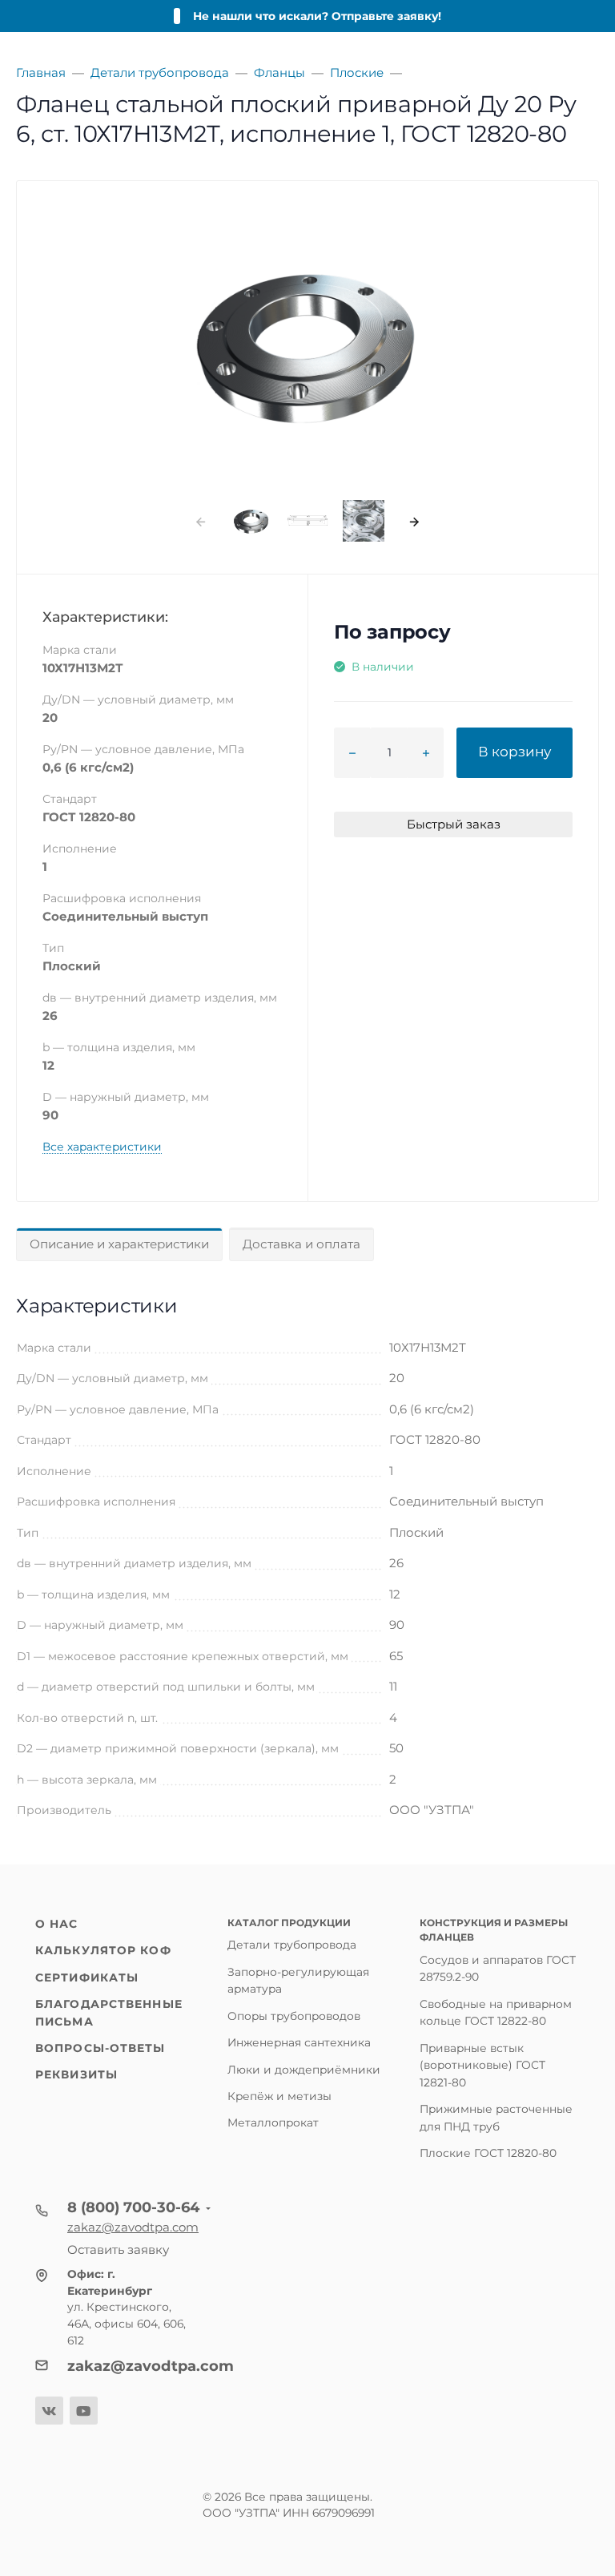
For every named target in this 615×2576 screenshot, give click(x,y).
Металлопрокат (273, 2122)
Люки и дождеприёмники (304, 2070)
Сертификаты (87, 1977)
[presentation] (201, 521)
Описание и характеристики (119, 1244)
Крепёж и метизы (279, 2096)
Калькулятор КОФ (103, 1950)
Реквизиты (76, 2074)
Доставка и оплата (301, 1244)
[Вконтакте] (49, 2411)
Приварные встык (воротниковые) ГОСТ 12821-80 (482, 2065)
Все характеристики (102, 1147)
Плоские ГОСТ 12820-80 (488, 2153)
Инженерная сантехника (299, 2042)
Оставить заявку (118, 2249)
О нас (57, 1924)
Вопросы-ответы (100, 2048)
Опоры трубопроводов (294, 2016)
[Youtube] (84, 2411)
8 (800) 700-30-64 (133, 2207)
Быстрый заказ (454, 824)
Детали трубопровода (292, 1945)
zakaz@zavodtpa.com (133, 2227)
